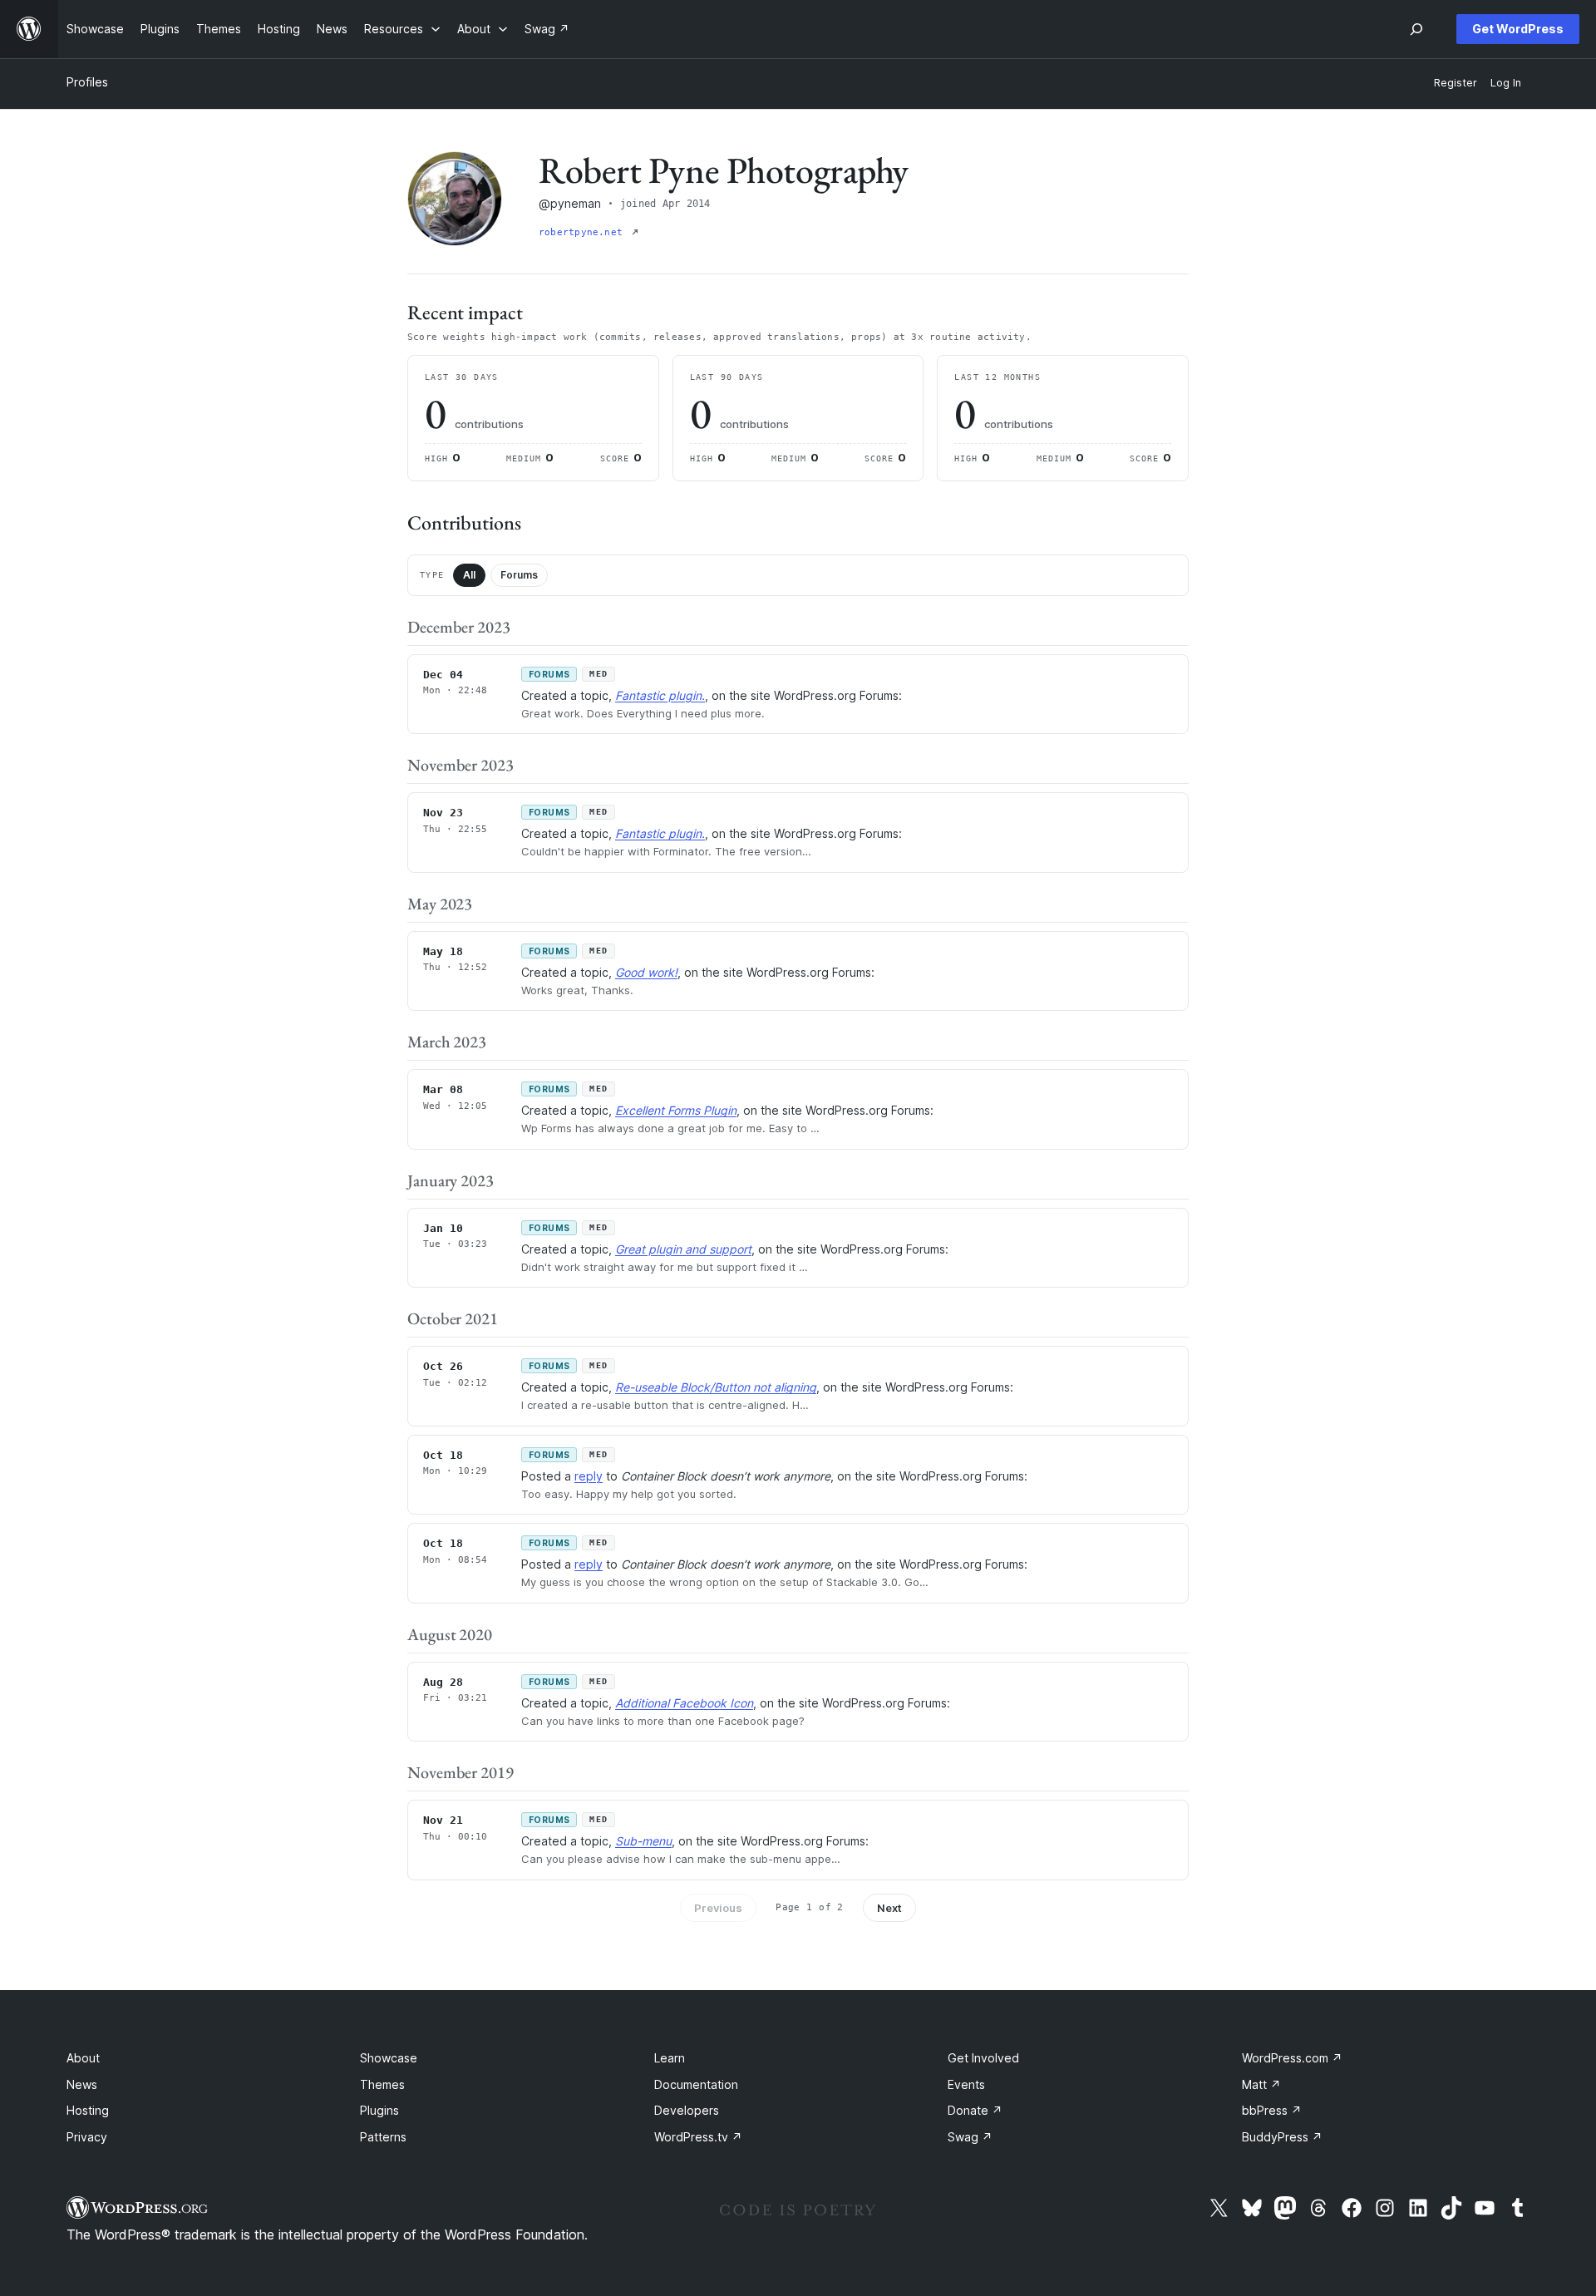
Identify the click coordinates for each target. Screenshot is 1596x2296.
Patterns (383, 2137)
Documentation (696, 2084)
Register (1456, 83)
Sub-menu (643, 1841)
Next (889, 1908)
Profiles (87, 82)
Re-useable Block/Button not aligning (716, 1387)
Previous (718, 1908)
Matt (1261, 2084)
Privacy (87, 2137)
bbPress (1272, 2110)
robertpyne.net (584, 232)
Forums (519, 575)
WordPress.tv (698, 2137)
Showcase (389, 2058)
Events (966, 2084)
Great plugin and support (683, 1249)
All (469, 575)
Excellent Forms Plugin (676, 1110)
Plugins (379, 2110)
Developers (687, 2110)
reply (589, 1476)
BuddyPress (1282, 2137)
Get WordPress (1518, 29)
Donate (975, 2110)
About (83, 2058)
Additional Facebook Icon (684, 1703)
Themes (382, 2084)
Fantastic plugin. (660, 695)
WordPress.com (1292, 2058)
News (82, 2084)
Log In (1506, 83)
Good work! (646, 972)
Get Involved (983, 2058)
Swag (970, 2137)
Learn (670, 2058)
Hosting (88, 2110)
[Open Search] (1416, 29)
